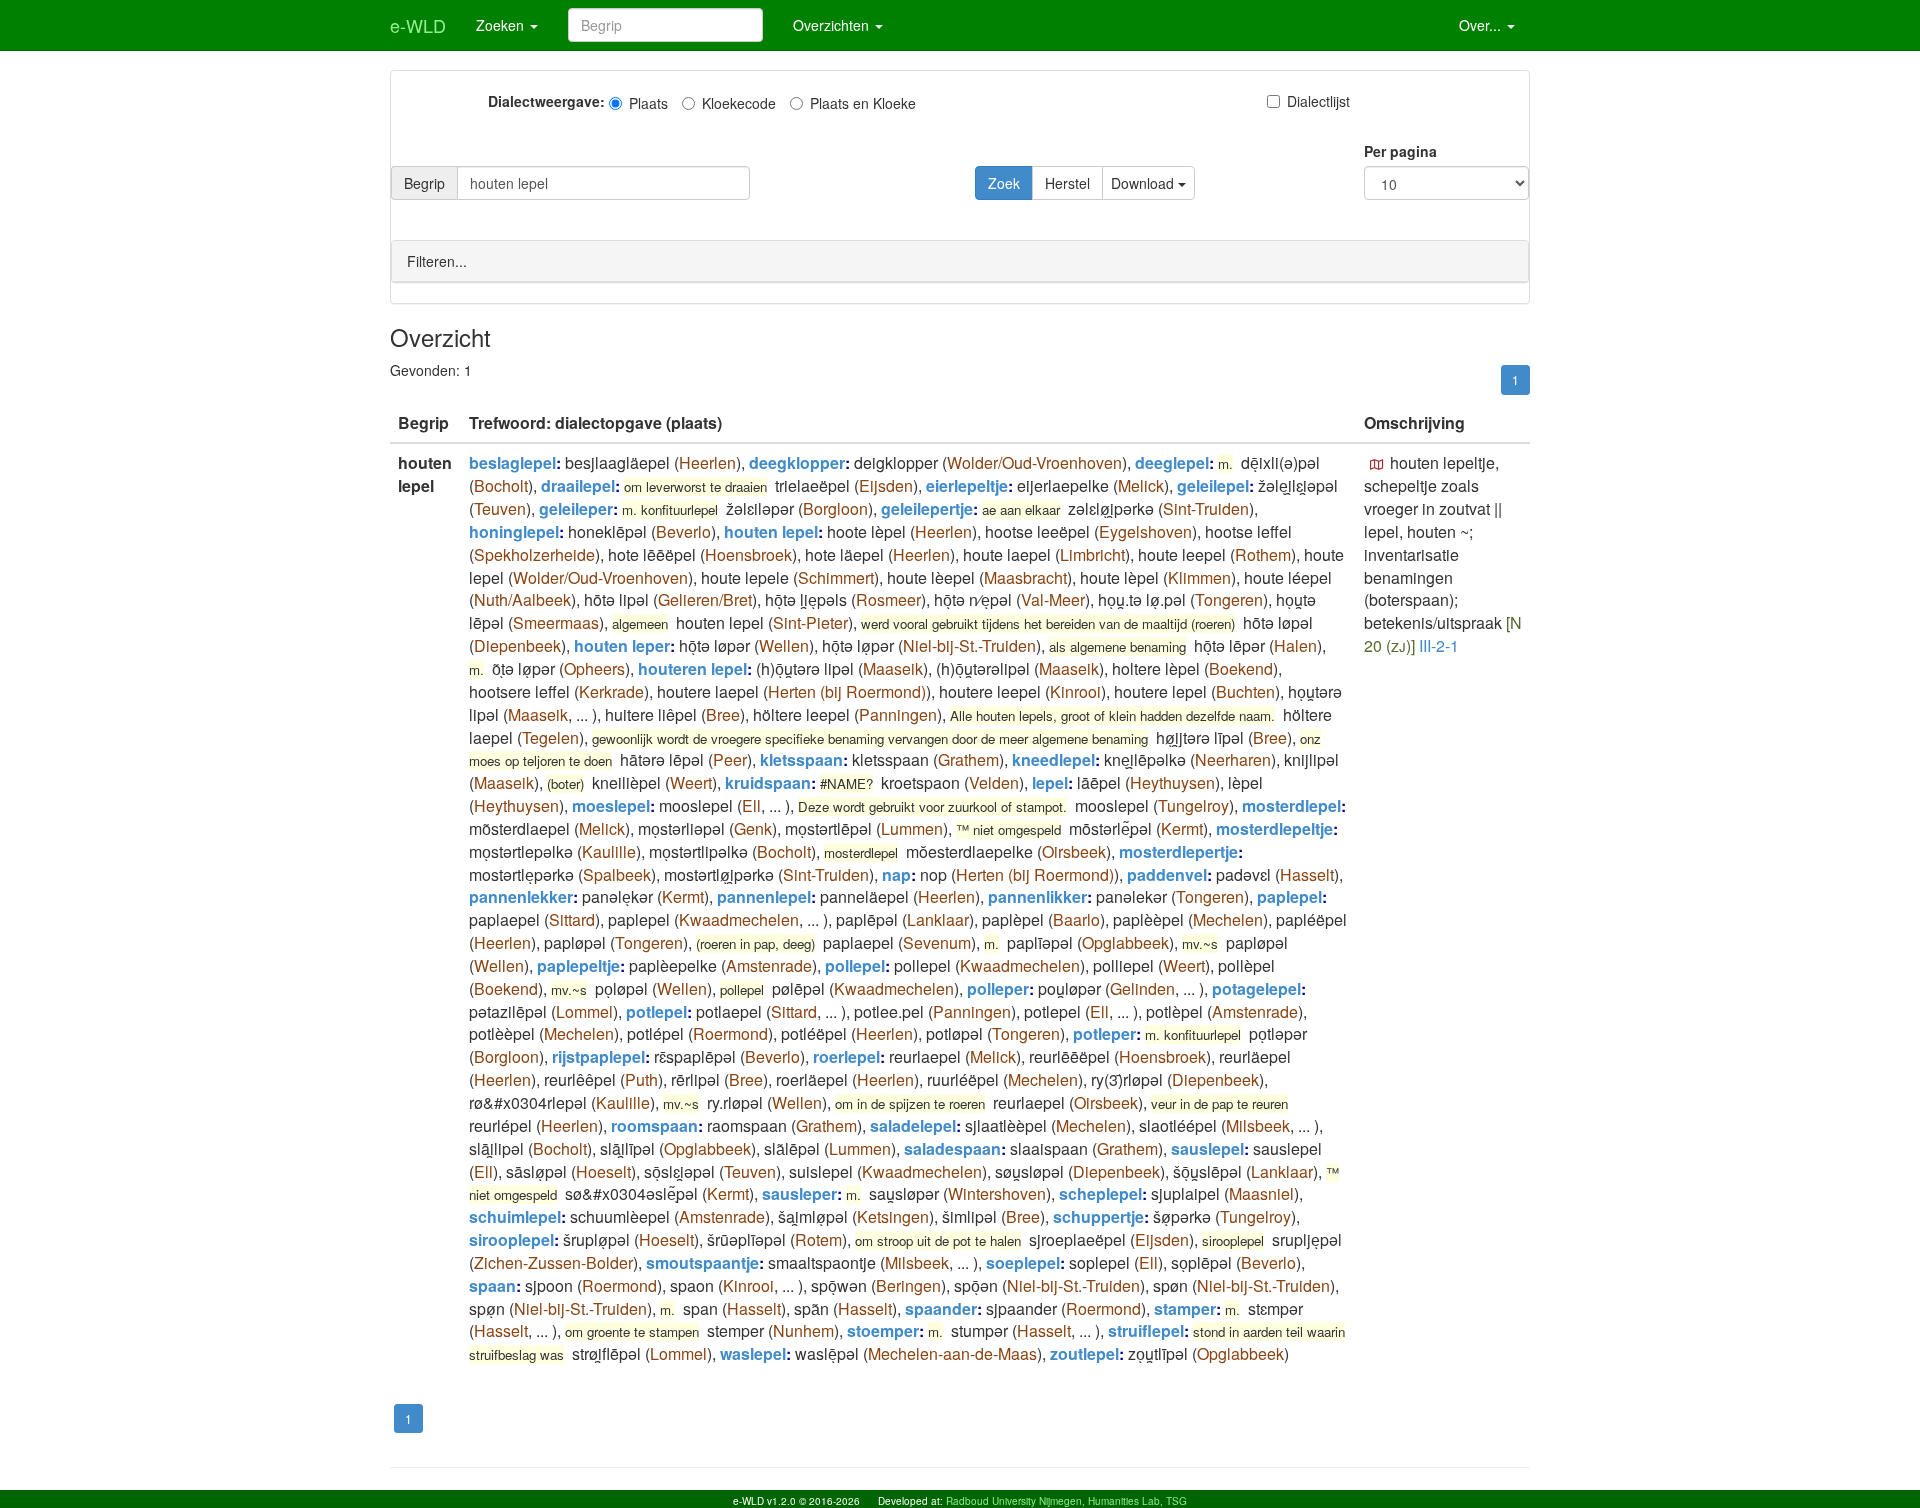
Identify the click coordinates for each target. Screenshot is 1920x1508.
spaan (492, 1285)
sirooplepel (511, 1239)
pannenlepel (764, 896)
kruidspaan (768, 782)
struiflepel (1146, 1330)
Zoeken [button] (502, 25)
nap (896, 874)
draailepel (578, 485)
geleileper (576, 508)
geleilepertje (927, 508)
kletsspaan (801, 759)
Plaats (648, 103)
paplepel (1289, 896)
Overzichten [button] (833, 25)
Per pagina (1400, 151)
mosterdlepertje (1178, 851)
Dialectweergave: (546, 101)
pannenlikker (1037, 896)
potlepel (656, 1011)
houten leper (622, 645)
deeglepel (1172, 462)
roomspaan (654, 1125)
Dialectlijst (1318, 101)
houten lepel (771, 531)
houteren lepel (692, 668)
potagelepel (1256, 988)
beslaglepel (512, 462)
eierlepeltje (967, 485)
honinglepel (514, 531)
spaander (941, 1308)
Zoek (1004, 183)
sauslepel (1207, 1148)
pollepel (855, 965)
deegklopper (797, 462)
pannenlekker (521, 896)
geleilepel (1213, 485)
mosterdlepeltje (1274, 828)
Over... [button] (1482, 25)
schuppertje (1098, 1216)
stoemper (883, 1330)
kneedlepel (1053, 759)
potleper (1104, 1033)
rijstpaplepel (598, 1056)
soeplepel (1023, 1262)
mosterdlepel (1291, 805)
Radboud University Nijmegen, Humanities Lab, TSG (1066, 1501)
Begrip (424, 183)
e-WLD (418, 25)
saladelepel (913, 1125)
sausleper (799, 1193)
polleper (998, 988)
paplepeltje (578, 965)
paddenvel (1167, 874)
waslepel (753, 1353)
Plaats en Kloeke (863, 103)
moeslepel (611, 805)
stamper (1185, 1308)
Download (1144, 183)
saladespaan (952, 1148)
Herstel (1067, 183)
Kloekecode (739, 103)
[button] (1377, 465)
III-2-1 (1439, 645)
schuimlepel (515, 1216)
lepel (1050, 782)
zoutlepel (1084, 1353)
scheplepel (1100, 1193)
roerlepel (846, 1056)
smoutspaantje (702, 1262)
